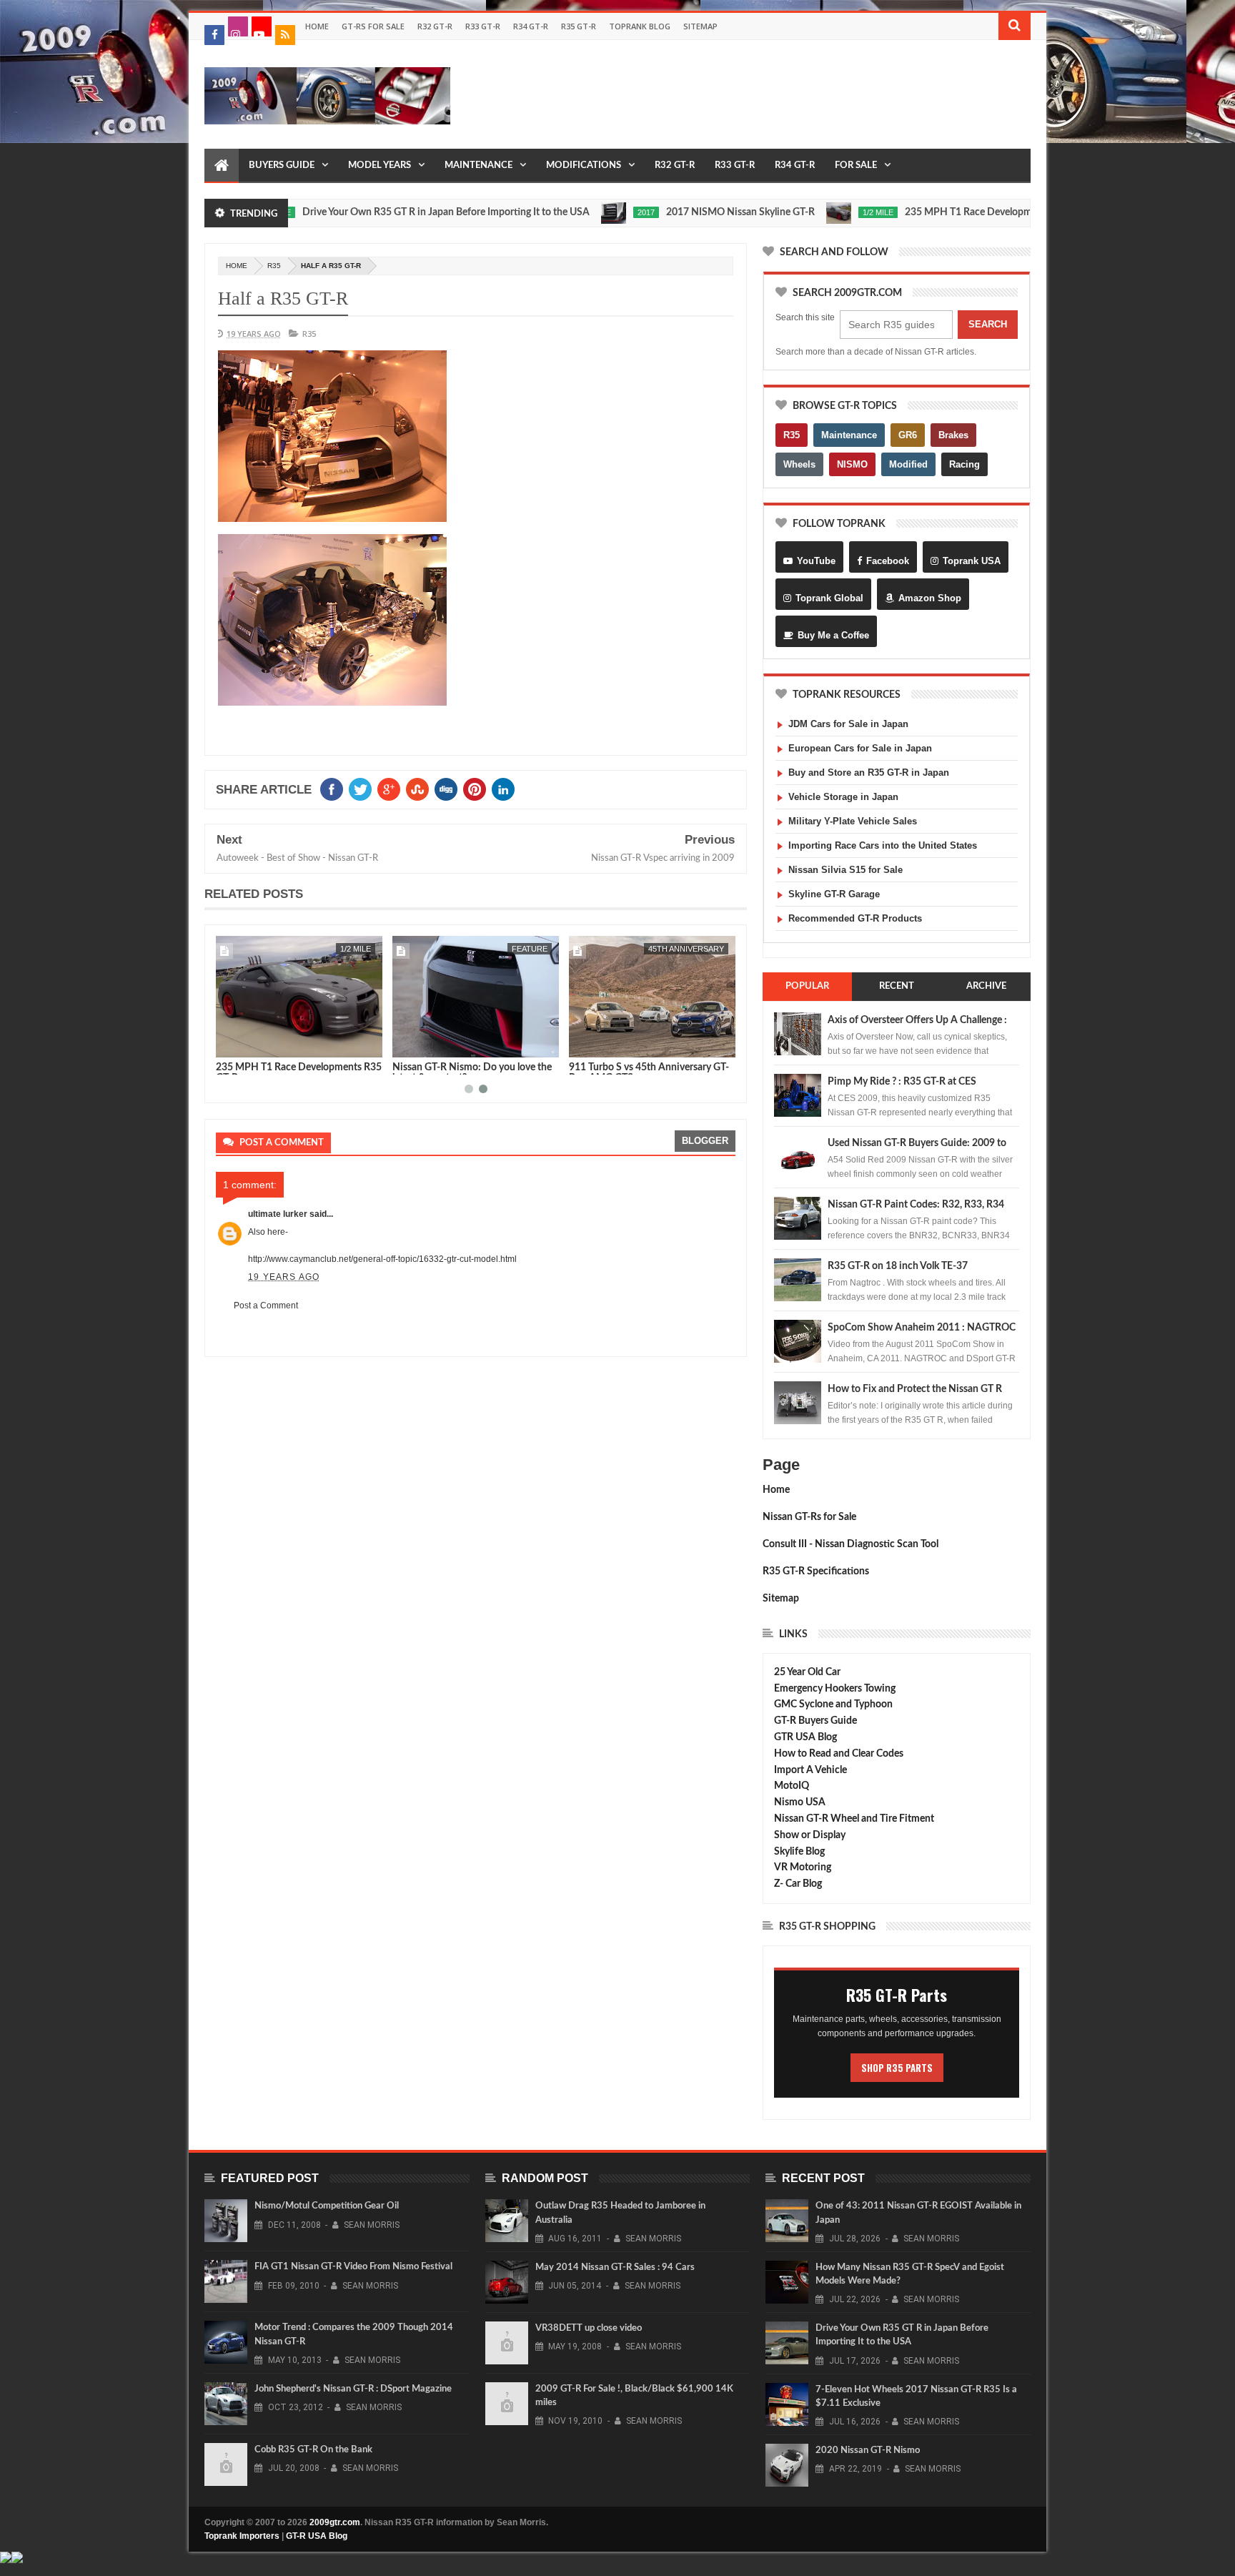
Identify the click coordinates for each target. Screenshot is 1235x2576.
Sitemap (700, 26)
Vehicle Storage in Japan (843, 797)
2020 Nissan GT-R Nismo (868, 2451)
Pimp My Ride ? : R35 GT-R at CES (902, 1082)
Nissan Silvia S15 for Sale (845, 870)
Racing (964, 464)
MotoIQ (792, 1786)
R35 (274, 266)
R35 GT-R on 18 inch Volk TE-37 (898, 1266)
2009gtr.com (335, 2522)
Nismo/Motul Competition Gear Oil (327, 2206)
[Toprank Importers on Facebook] (214, 35)
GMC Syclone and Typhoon (833, 1704)
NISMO (852, 464)
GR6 (908, 435)
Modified (908, 464)
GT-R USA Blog (317, 2536)
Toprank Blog (640, 26)
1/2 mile (814, 212)
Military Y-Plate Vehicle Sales (853, 821)
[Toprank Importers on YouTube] (262, 26)
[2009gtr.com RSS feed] (285, 35)
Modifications (584, 166)
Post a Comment (266, 1306)
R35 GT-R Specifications (816, 1571)
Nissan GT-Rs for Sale (809, 1517)
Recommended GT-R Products (855, 918)
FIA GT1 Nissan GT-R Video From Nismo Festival (353, 2267)
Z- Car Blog (798, 1884)
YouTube (816, 561)
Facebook (888, 561)
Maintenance (478, 166)
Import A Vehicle (810, 1770)
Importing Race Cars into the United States (883, 845)
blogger (705, 1141)
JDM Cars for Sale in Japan (848, 724)
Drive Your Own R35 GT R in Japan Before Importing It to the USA (382, 212)
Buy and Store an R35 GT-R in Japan (869, 773)
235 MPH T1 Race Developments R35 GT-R (936, 212)
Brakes (953, 435)
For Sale (856, 166)
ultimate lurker (278, 1214)
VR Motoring (803, 1867)
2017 (582, 212)
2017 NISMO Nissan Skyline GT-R (677, 212)
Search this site (805, 317)
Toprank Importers (242, 2536)
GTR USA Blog (805, 1737)
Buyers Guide (282, 166)
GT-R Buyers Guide (815, 1721)
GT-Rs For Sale (373, 26)
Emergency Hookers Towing (835, 1689)
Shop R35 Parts (897, 2068)
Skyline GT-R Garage (834, 894)
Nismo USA (800, 1802)
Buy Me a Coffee (833, 635)
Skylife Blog (799, 1852)
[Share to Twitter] (245, 1044)
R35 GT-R (579, 26)
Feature (530, 949)
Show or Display (810, 1835)
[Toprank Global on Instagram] (238, 26)
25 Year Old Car (807, 1672)
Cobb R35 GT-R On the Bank (313, 2450)
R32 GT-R (435, 26)
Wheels (799, 464)
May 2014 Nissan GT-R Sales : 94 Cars (615, 2267)
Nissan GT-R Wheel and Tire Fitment (854, 1819)
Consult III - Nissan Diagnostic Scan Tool (850, 1544)
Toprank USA (972, 561)
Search (988, 324)
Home (317, 26)
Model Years (380, 166)
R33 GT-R (483, 26)
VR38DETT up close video (589, 2328)
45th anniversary (686, 949)
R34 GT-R (531, 26)
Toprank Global (829, 598)
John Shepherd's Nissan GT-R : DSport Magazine (353, 2389)
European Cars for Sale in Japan (860, 748)
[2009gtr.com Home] (222, 166)
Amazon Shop (930, 598)
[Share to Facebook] (229, 1044)
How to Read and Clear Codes (839, 1754)
